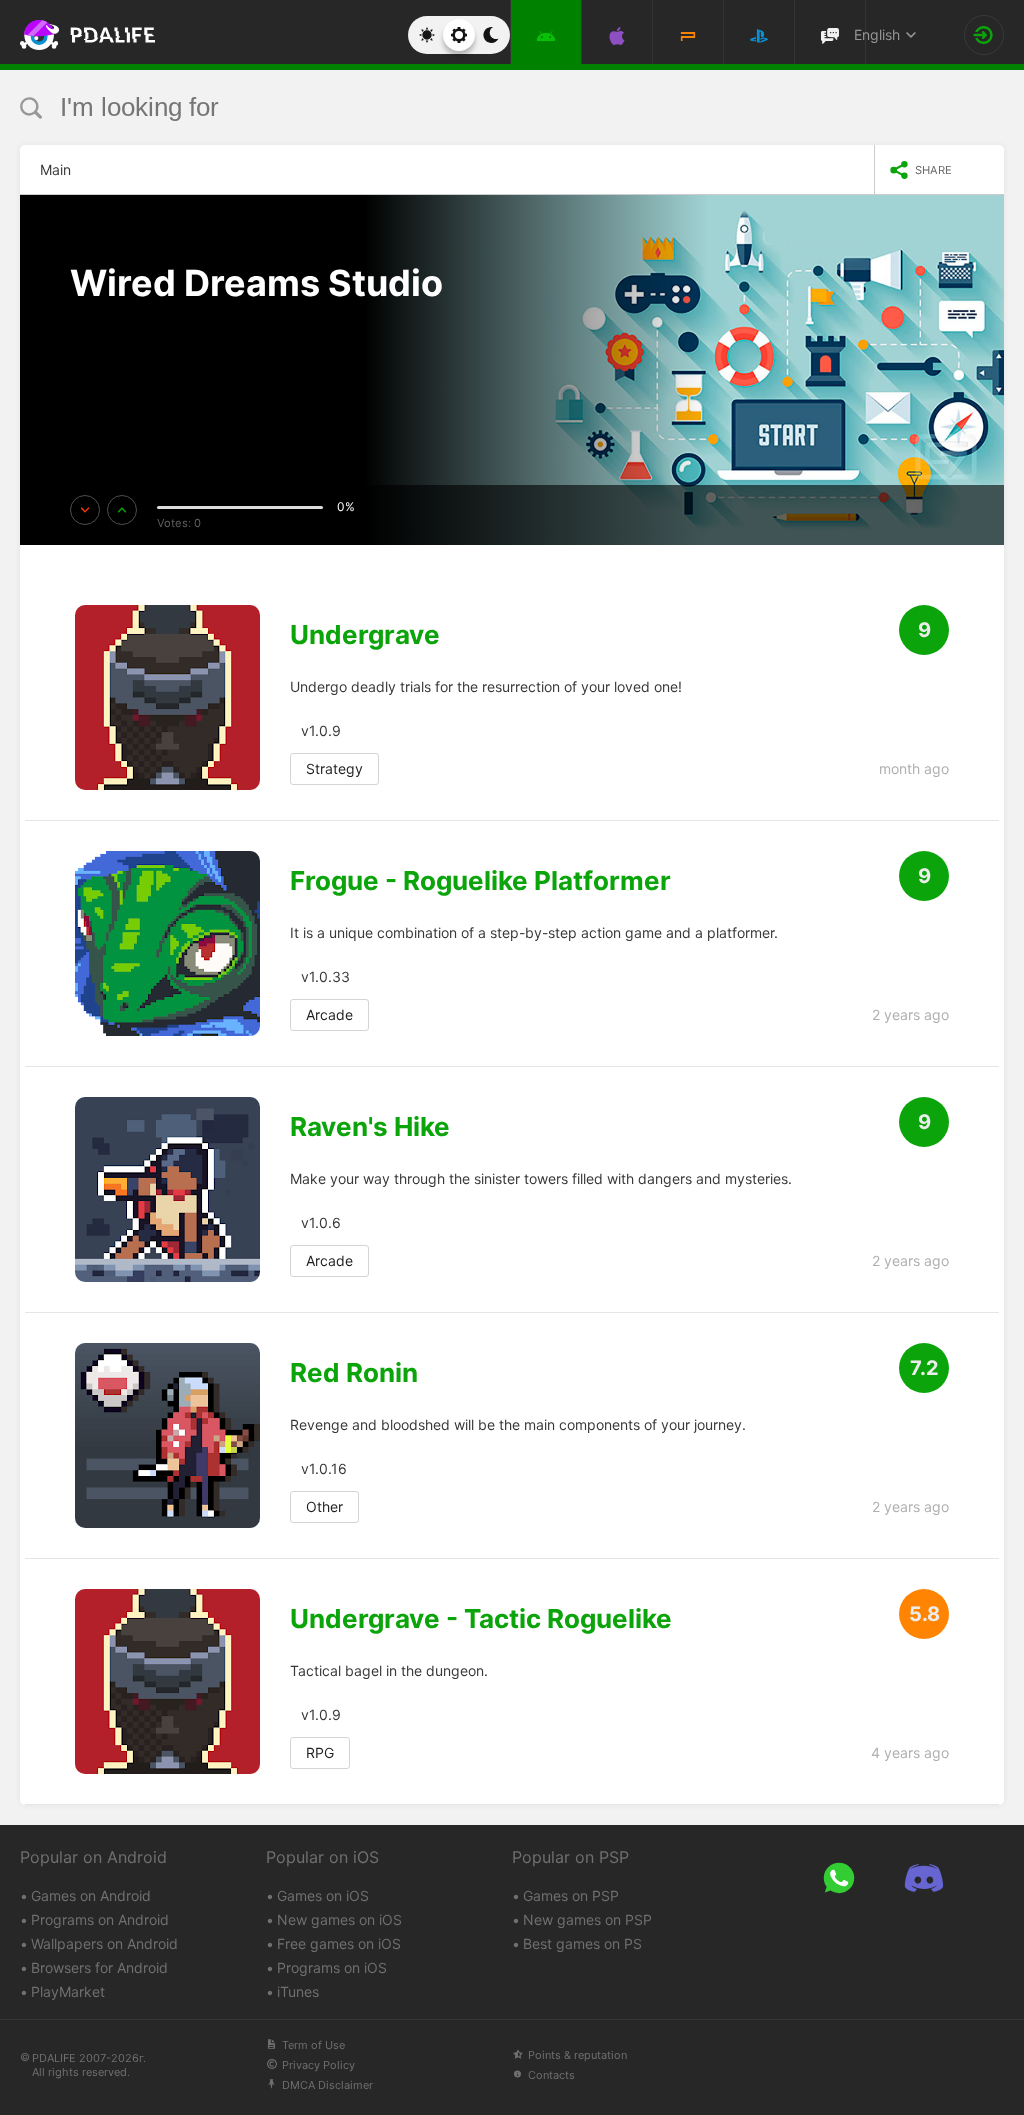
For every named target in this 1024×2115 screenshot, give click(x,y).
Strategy (334, 768)
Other (324, 1506)
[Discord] (923, 1877)
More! (113, 341)
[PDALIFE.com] (69, 35)
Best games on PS (582, 1943)
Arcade (329, 1014)
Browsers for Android (99, 1967)
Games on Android (91, 1895)
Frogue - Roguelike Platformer (480, 881)
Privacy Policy (318, 2065)
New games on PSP (587, 1919)
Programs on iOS (332, 1967)
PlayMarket (68, 1991)
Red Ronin (354, 1373)
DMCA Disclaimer (327, 2085)
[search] (474, 107)
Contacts (551, 2075)
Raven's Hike (370, 1127)
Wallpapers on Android (104, 1943)
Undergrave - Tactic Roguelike (481, 1619)
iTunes (298, 1991)
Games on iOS (323, 1895)
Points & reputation (577, 2055)
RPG (320, 1752)
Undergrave (365, 635)
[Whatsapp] (838, 1877)
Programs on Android (100, 1919)
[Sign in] (984, 35)
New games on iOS (339, 1919)
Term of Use (313, 2045)
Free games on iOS (339, 1943)
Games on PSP (571, 1895)
